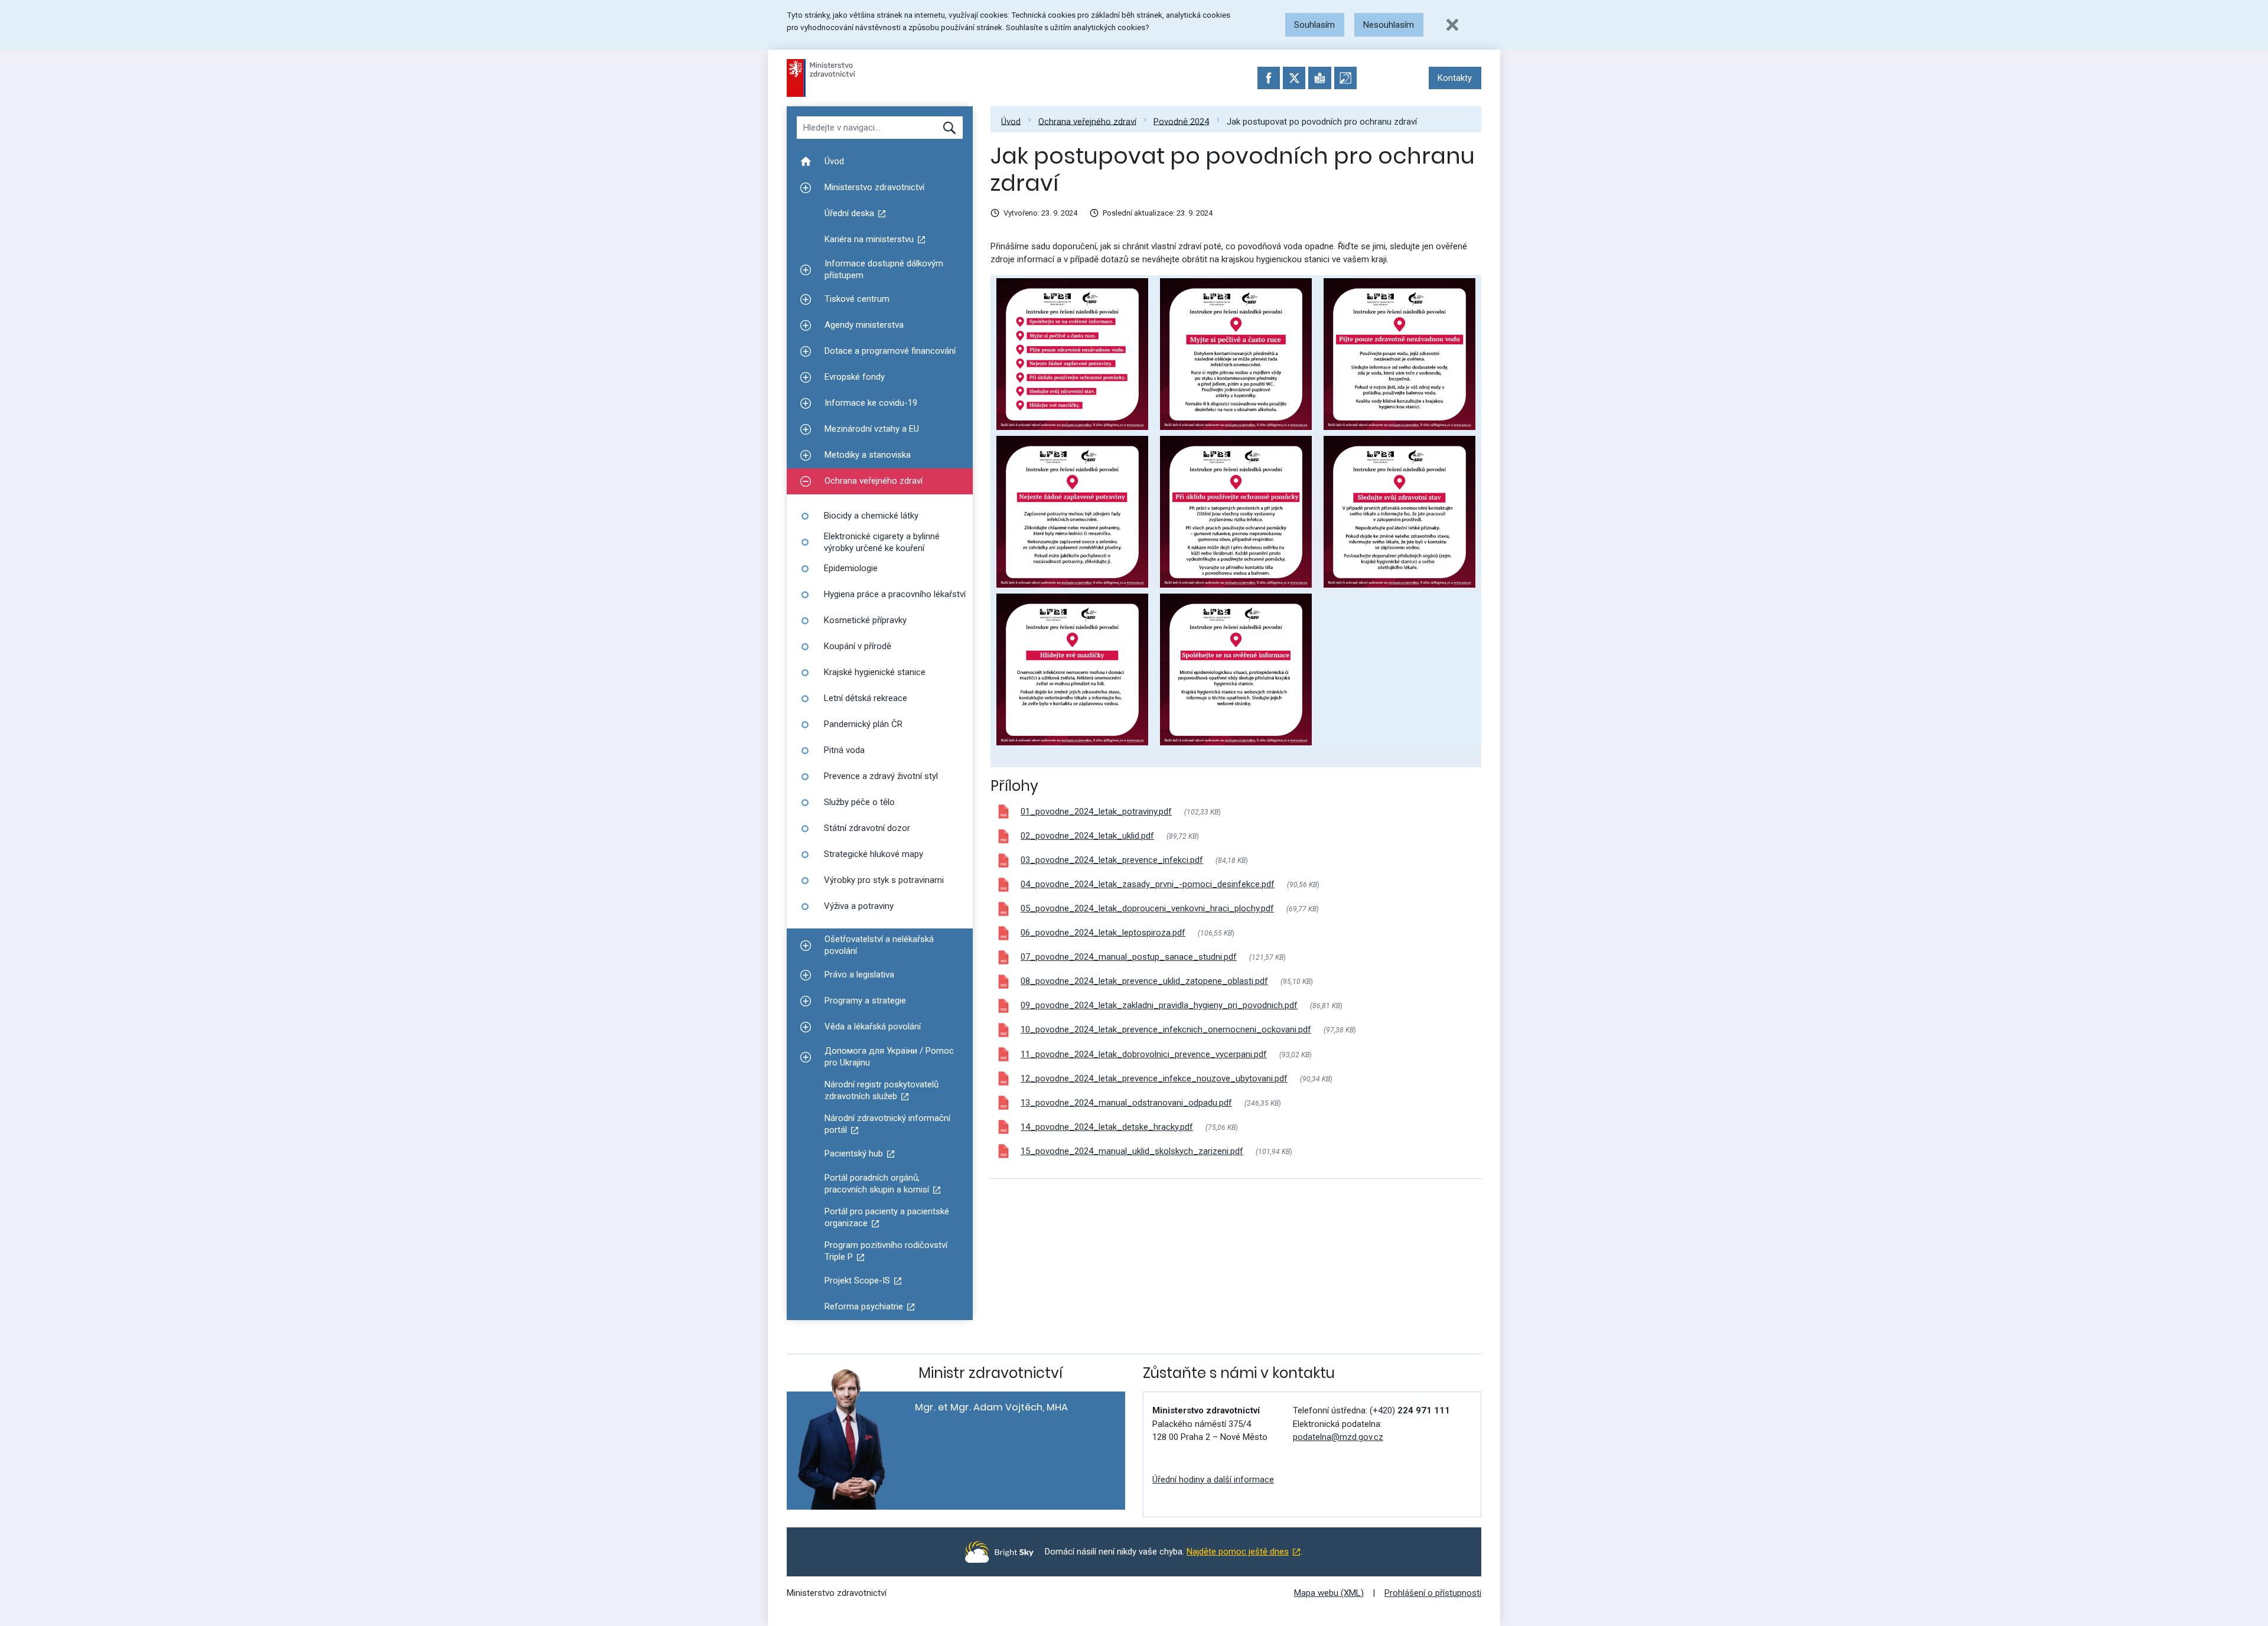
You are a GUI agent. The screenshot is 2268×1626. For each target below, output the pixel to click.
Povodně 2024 (1181, 121)
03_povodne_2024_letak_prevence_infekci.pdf (1112, 860)
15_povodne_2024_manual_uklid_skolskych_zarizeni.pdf (1132, 1151)
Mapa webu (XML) (1329, 1593)
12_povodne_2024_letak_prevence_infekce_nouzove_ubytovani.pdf (1154, 1078)
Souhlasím (1314, 25)
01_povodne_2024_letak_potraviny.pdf (1096, 812)
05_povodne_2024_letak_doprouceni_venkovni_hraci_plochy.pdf (1147, 908)
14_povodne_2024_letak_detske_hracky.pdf (1107, 1127)
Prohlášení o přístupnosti (1433, 1593)
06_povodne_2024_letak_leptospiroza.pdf (1103, 933)
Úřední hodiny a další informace (1213, 1480)
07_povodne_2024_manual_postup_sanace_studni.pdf (1129, 957)
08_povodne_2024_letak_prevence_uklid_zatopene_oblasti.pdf (1144, 981)
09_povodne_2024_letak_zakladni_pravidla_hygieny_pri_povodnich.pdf (1159, 1005)
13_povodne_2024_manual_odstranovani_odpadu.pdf (1126, 1103)
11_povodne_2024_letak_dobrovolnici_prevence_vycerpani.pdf (1144, 1054)
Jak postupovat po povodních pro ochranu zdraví (1322, 121)
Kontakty (1455, 78)
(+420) (1410, 1410)
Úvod (1011, 121)
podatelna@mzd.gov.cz (1338, 1437)
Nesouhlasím (1389, 25)
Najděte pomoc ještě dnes (1238, 1552)
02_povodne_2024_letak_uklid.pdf (1087, 836)
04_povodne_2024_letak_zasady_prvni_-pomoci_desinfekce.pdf (1148, 884)
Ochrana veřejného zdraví (1087, 121)
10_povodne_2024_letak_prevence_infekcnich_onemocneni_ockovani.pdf (1166, 1029)
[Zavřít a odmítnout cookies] (1452, 25)
